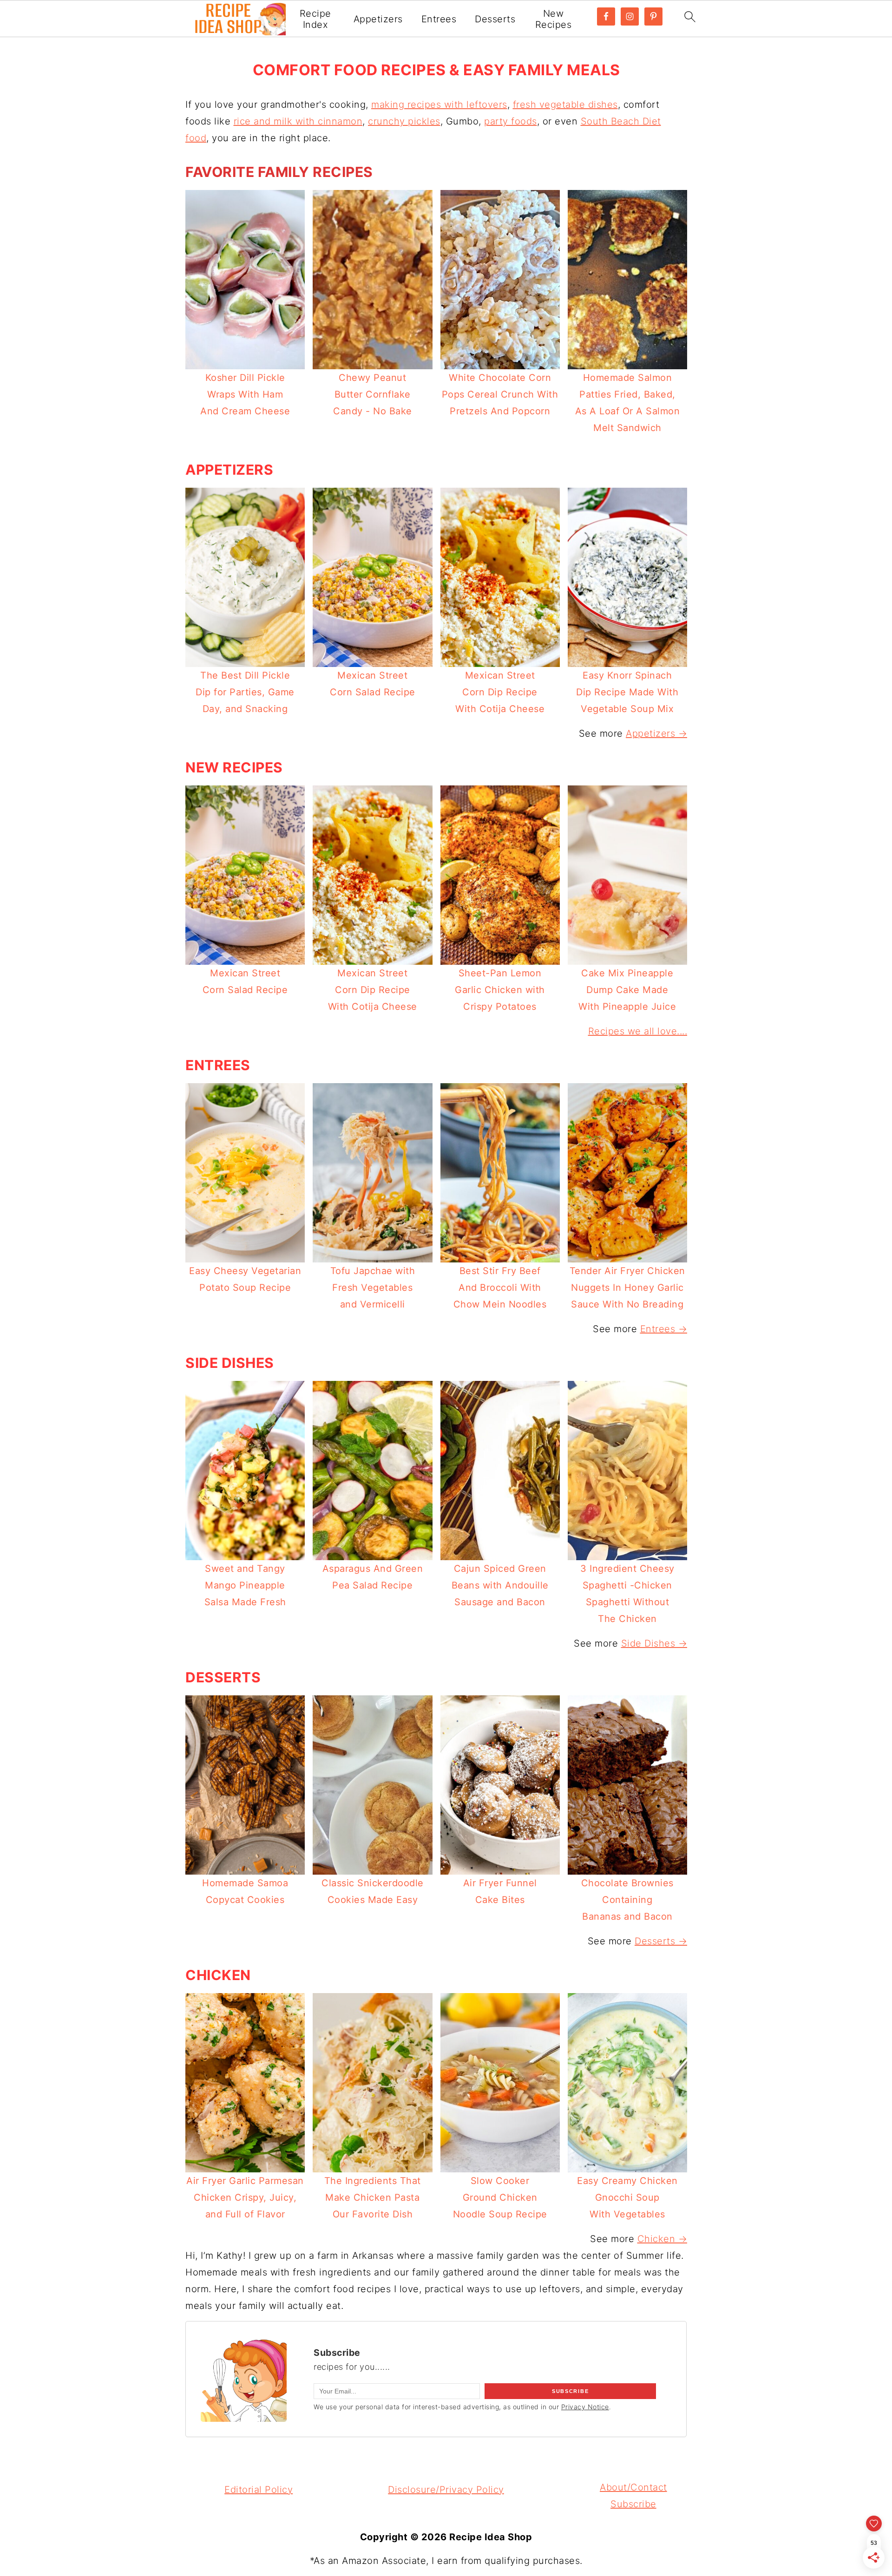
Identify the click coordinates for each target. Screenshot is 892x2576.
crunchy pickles (404, 121)
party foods (511, 121)
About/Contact (633, 2487)
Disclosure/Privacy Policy (446, 2490)
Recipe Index (315, 19)
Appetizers (378, 19)
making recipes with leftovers (439, 105)
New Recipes (554, 19)
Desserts (495, 19)
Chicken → (662, 2239)
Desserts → (661, 1941)
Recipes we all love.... (638, 1031)
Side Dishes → (654, 1643)
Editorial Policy (259, 2490)
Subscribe (633, 2504)
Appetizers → (656, 733)
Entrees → (664, 1329)
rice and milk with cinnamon (298, 121)
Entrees (439, 19)
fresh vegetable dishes (565, 105)
